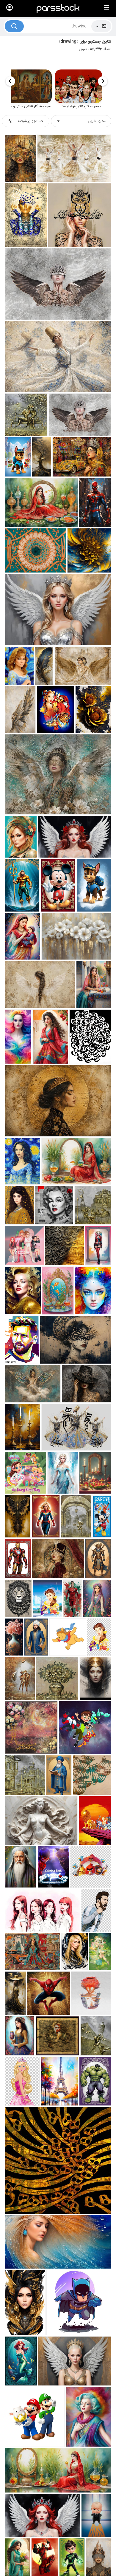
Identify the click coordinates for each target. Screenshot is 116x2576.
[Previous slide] (103, 81)
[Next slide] (10, 81)
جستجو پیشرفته (31, 121)
